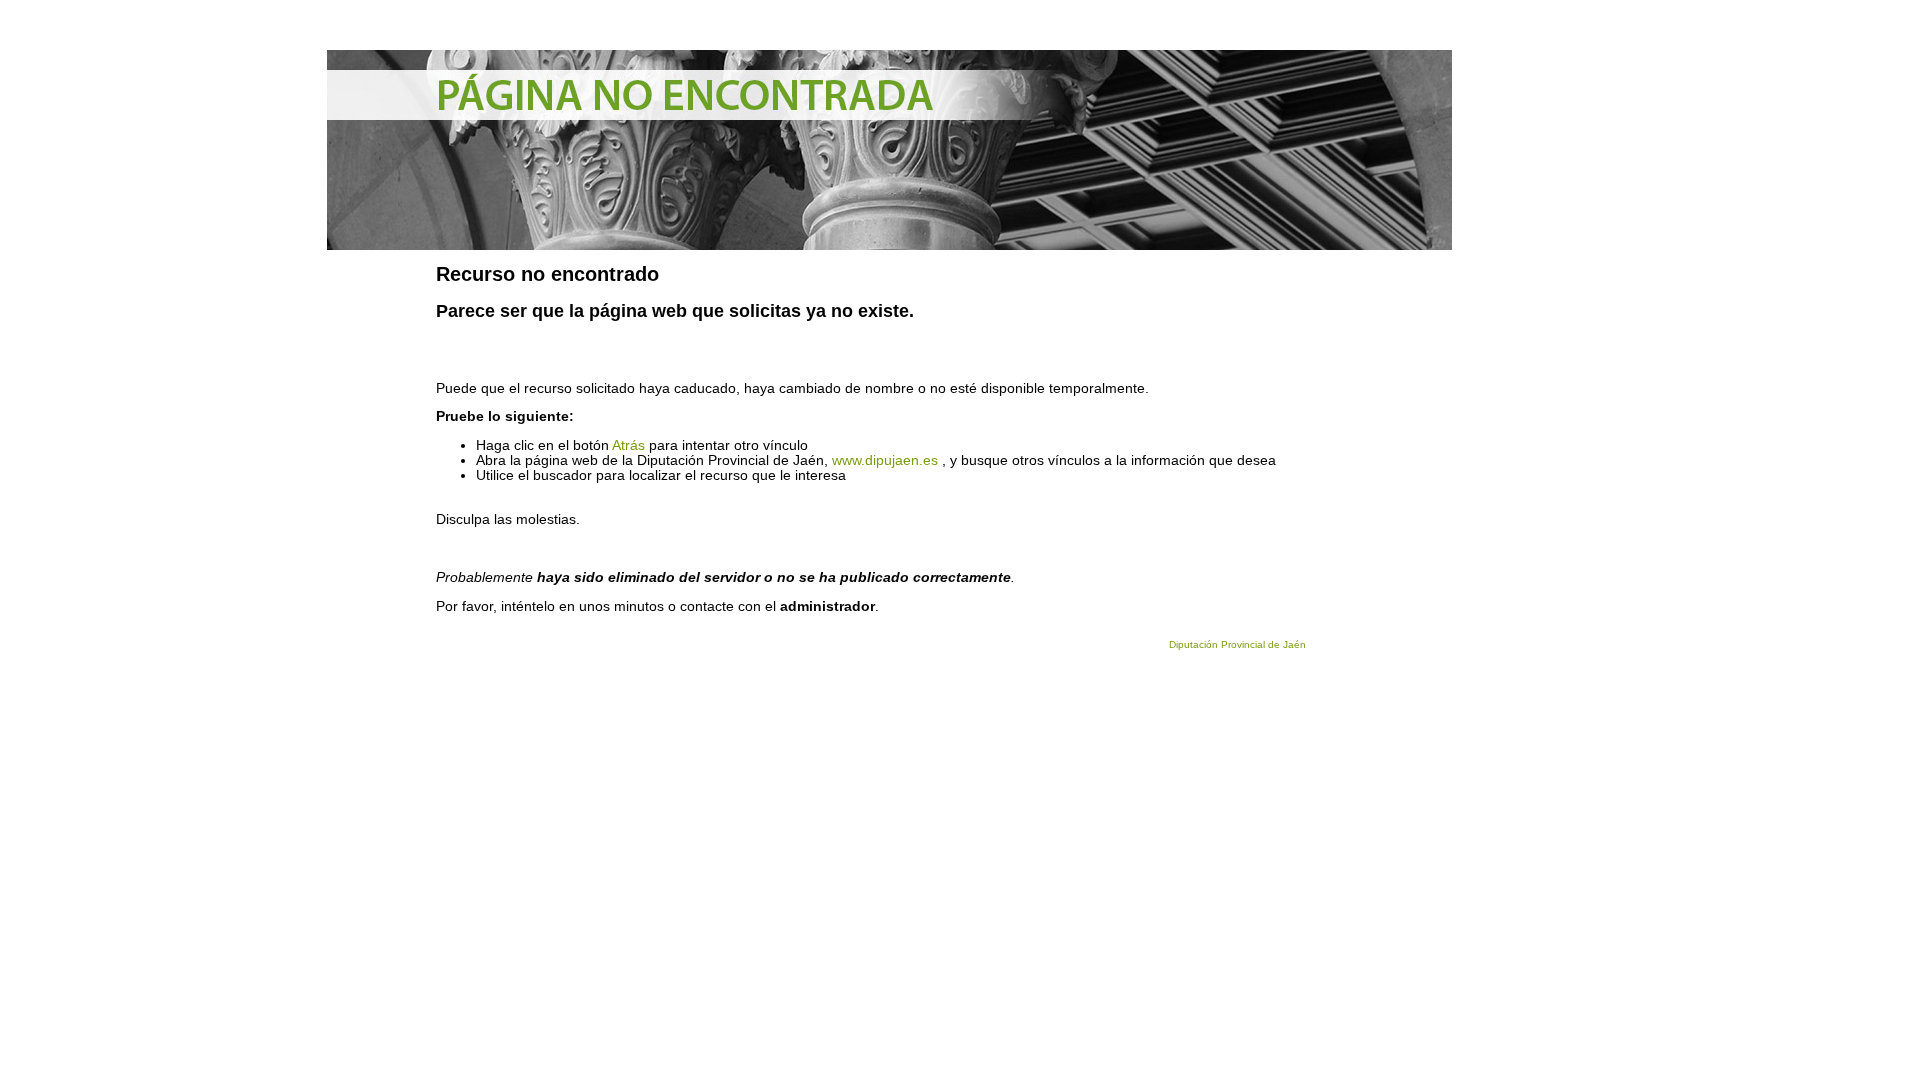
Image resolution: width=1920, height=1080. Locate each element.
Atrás (628, 445)
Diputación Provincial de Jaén (1237, 644)
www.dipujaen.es (885, 460)
